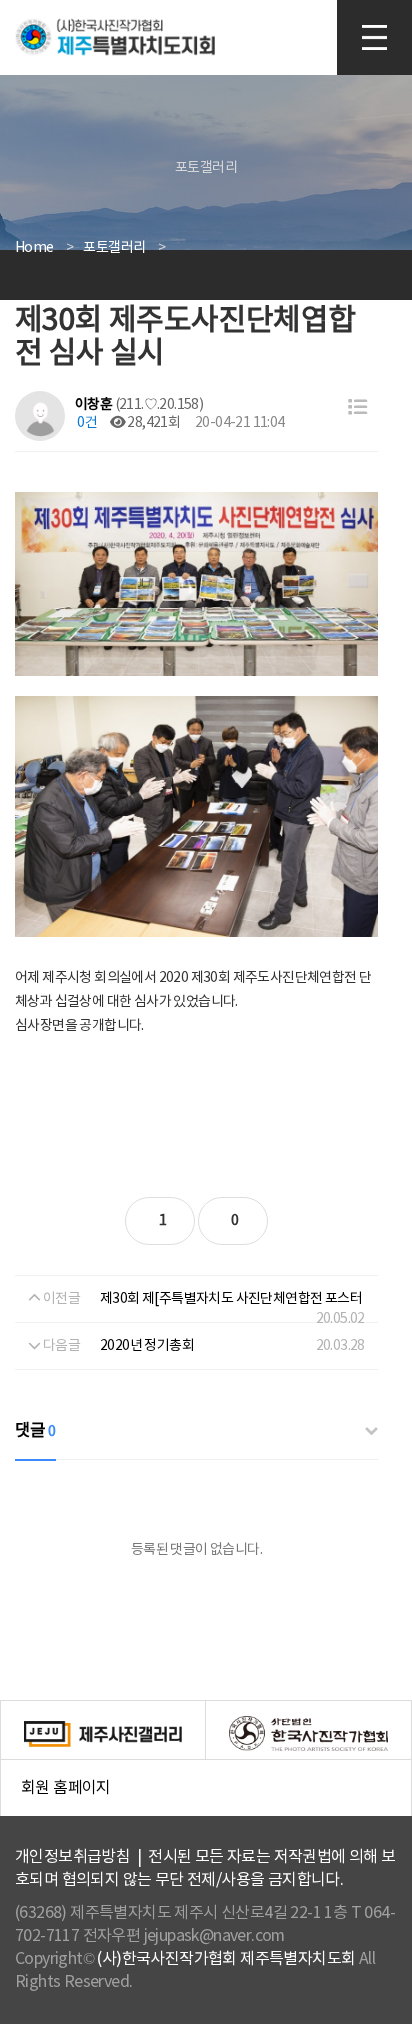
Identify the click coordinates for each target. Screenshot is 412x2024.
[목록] (357, 408)
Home (34, 248)
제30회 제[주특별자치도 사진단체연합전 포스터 (231, 1299)
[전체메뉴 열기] (374, 37)
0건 (86, 423)
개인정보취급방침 (72, 1857)
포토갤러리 (114, 248)
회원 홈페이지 (216, 1798)
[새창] (103, 1734)
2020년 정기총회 (147, 1346)
